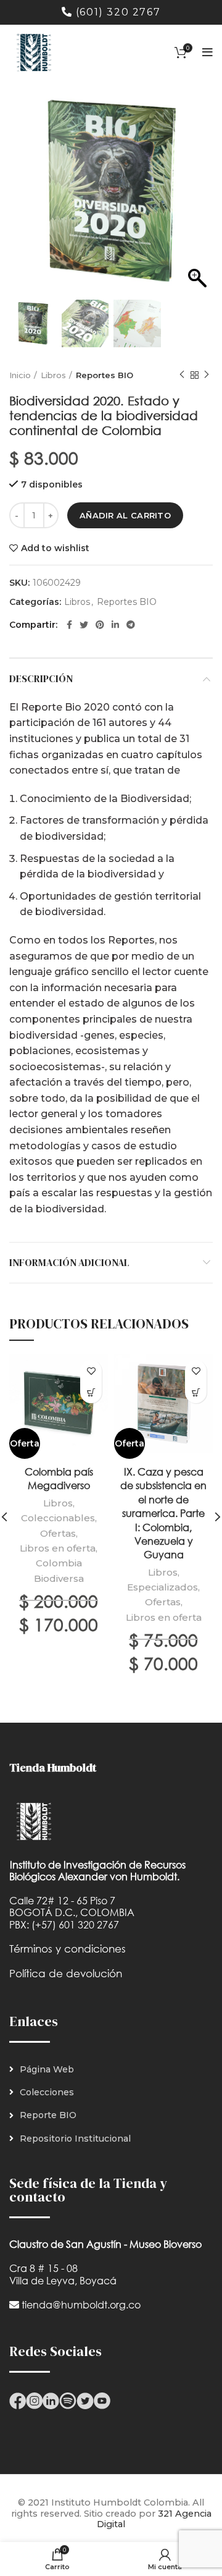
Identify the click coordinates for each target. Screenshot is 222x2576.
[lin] (51, 2400)
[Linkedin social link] (115, 625)
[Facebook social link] (69, 625)
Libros (53, 375)
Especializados (162, 1587)
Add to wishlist (55, 548)
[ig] (34, 2400)
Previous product (182, 375)
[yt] (102, 2400)
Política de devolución (66, 1973)
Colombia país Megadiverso (59, 1478)
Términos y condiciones (68, 1949)
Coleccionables (58, 1518)
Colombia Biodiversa (59, 1570)
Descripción (41, 678)
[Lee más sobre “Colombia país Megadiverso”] (91, 1392)
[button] (197, 198)
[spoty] (68, 2400)
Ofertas (58, 1533)
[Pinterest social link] (100, 625)
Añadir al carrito (125, 515)
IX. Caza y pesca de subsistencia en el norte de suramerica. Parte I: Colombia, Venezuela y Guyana (163, 1513)
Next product (207, 375)
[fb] (18, 2400)
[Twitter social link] (84, 625)
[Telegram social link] (131, 625)
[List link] (111, 2069)
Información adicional (69, 1262)
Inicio (20, 375)
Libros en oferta (58, 1548)
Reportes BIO (105, 375)
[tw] (85, 2400)
